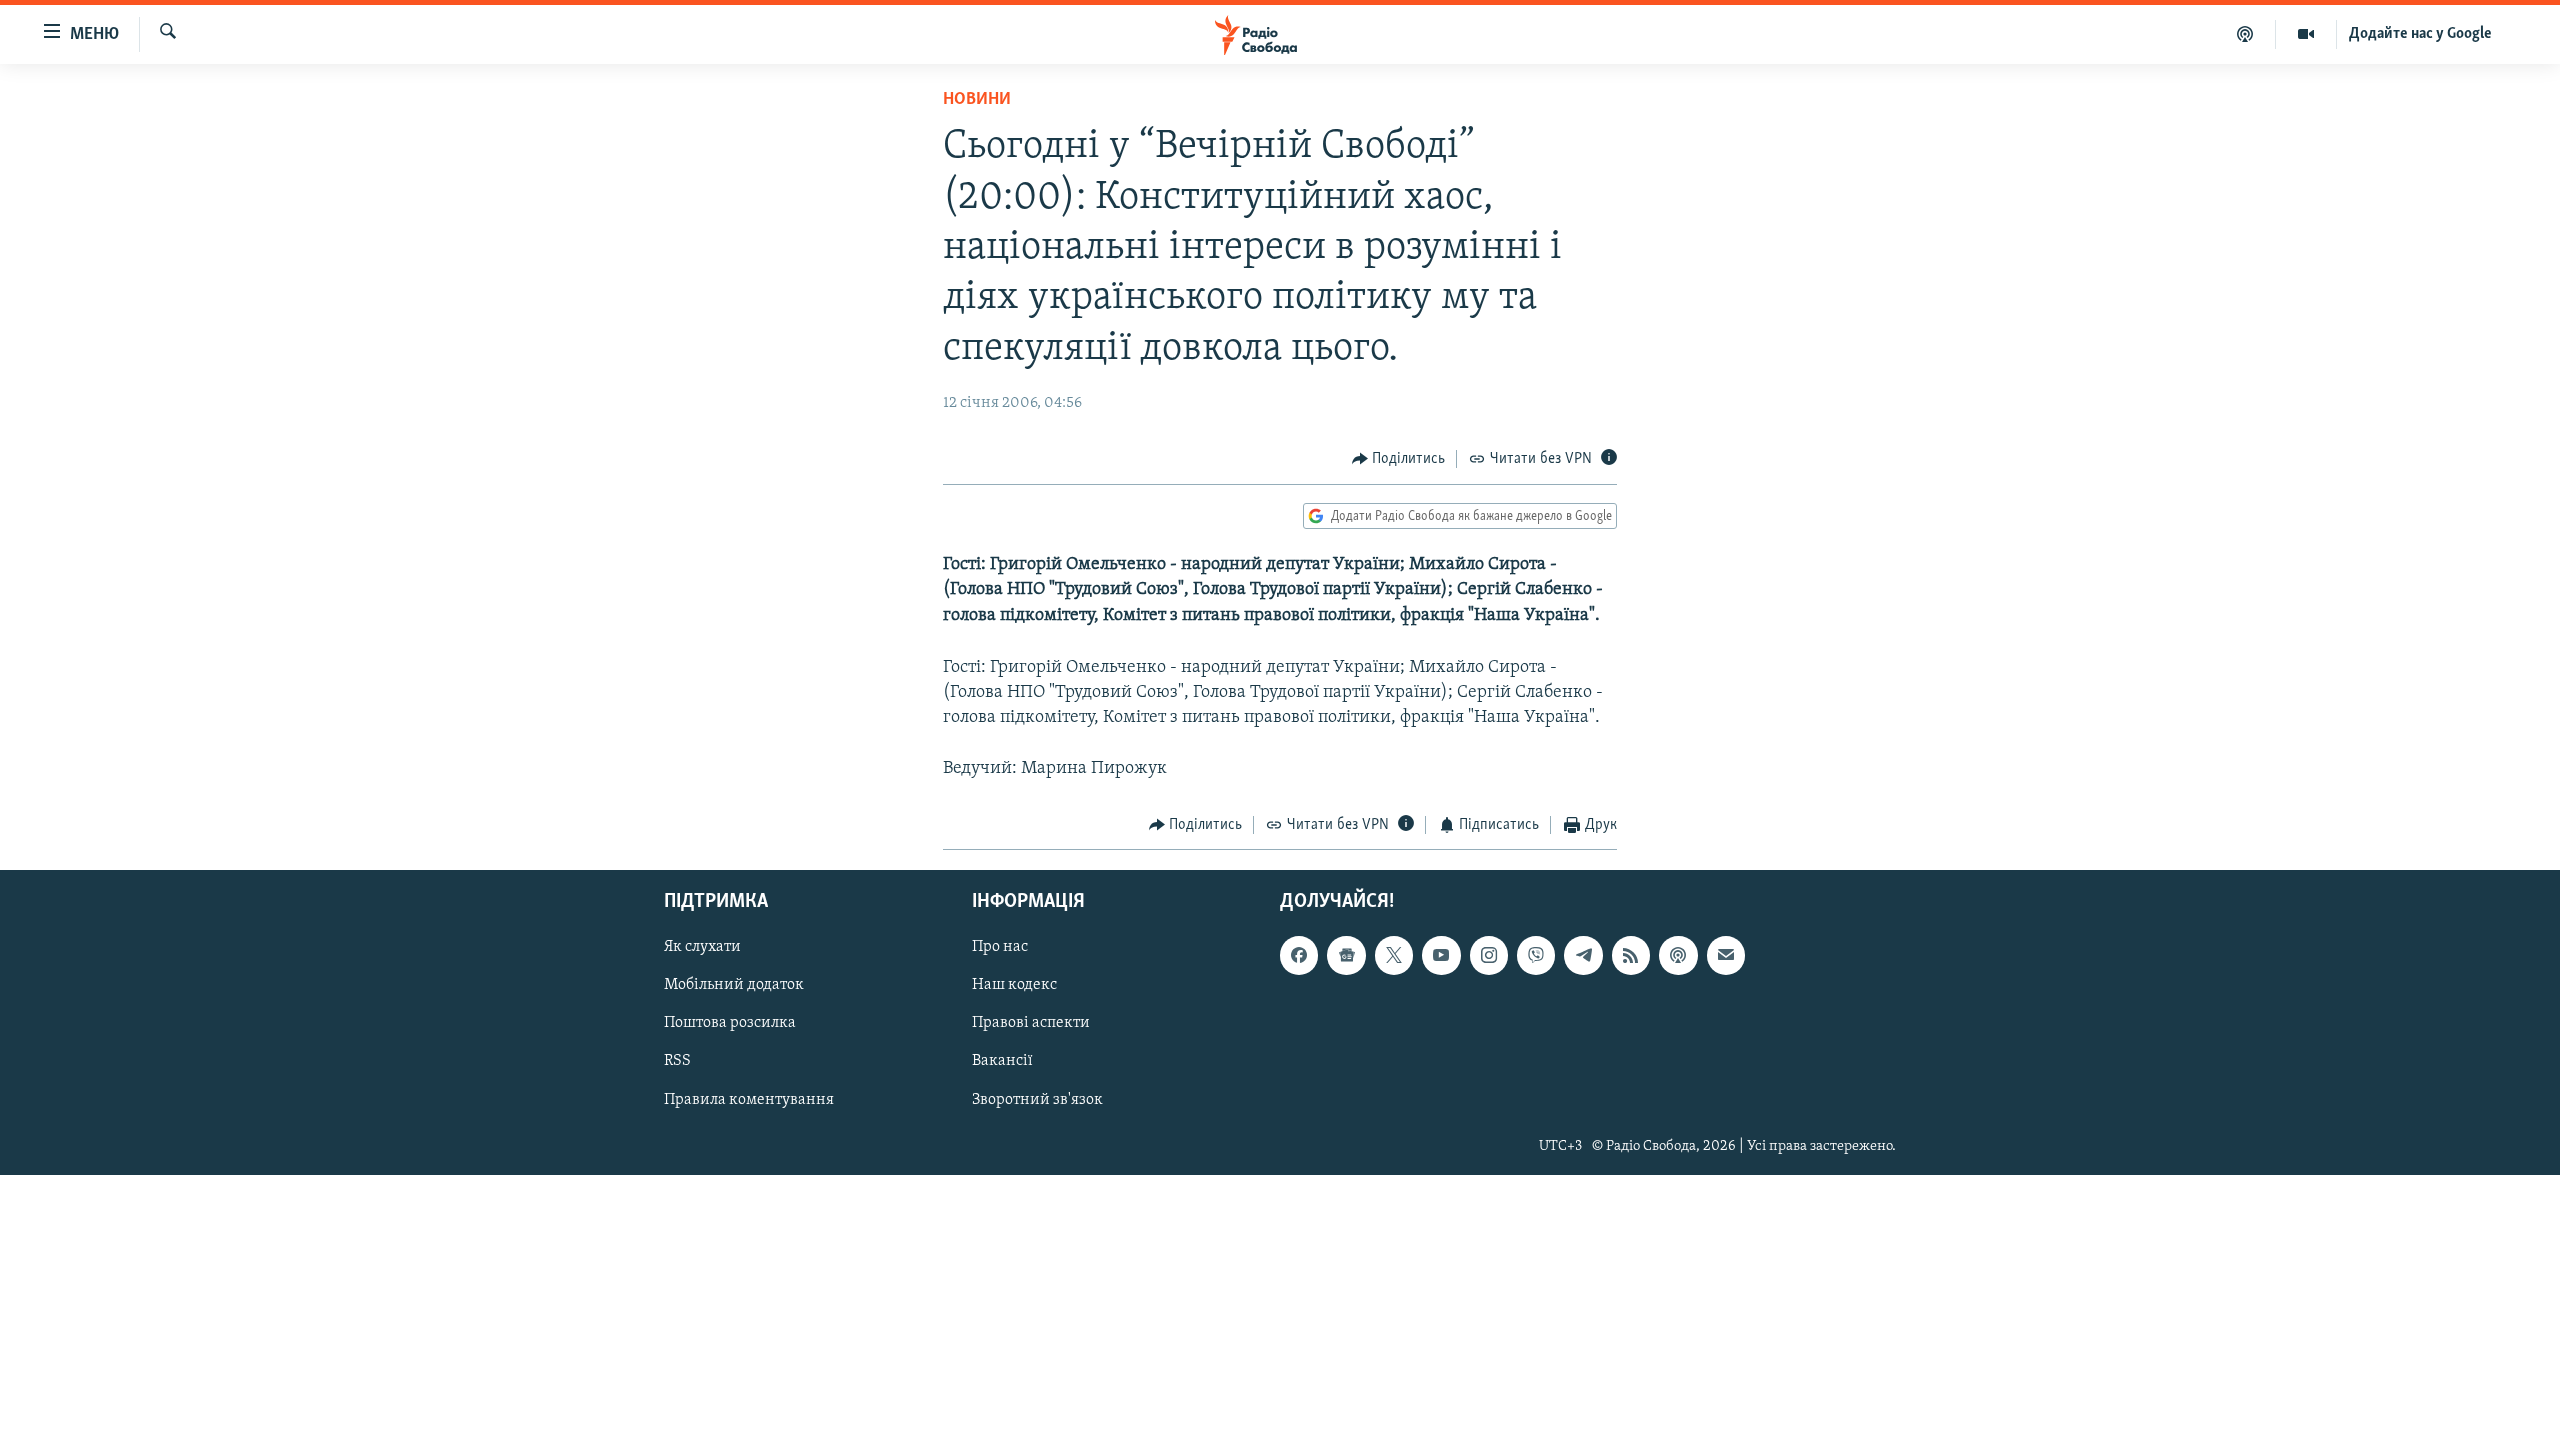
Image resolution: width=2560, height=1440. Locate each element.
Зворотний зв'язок (1037, 1100)
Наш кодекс (1014, 986)
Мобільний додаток (734, 986)
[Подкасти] (2245, 34)
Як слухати (702, 948)
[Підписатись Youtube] (1441, 956)
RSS (677, 1062)
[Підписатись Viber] (1536, 956)
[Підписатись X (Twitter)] (1394, 956)
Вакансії (1002, 1062)
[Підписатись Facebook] (1299, 956)
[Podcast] (1678, 956)
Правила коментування (749, 1100)
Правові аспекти (1031, 1024)
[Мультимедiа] (2306, 34)
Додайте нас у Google (2420, 34)
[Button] (1399, 459)
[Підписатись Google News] (1346, 956)
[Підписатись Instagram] (1489, 956)
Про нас (1000, 948)
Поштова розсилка (730, 1024)
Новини (977, 100)
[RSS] (1631, 956)
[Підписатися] (1726, 956)
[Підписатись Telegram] (1583, 956)
